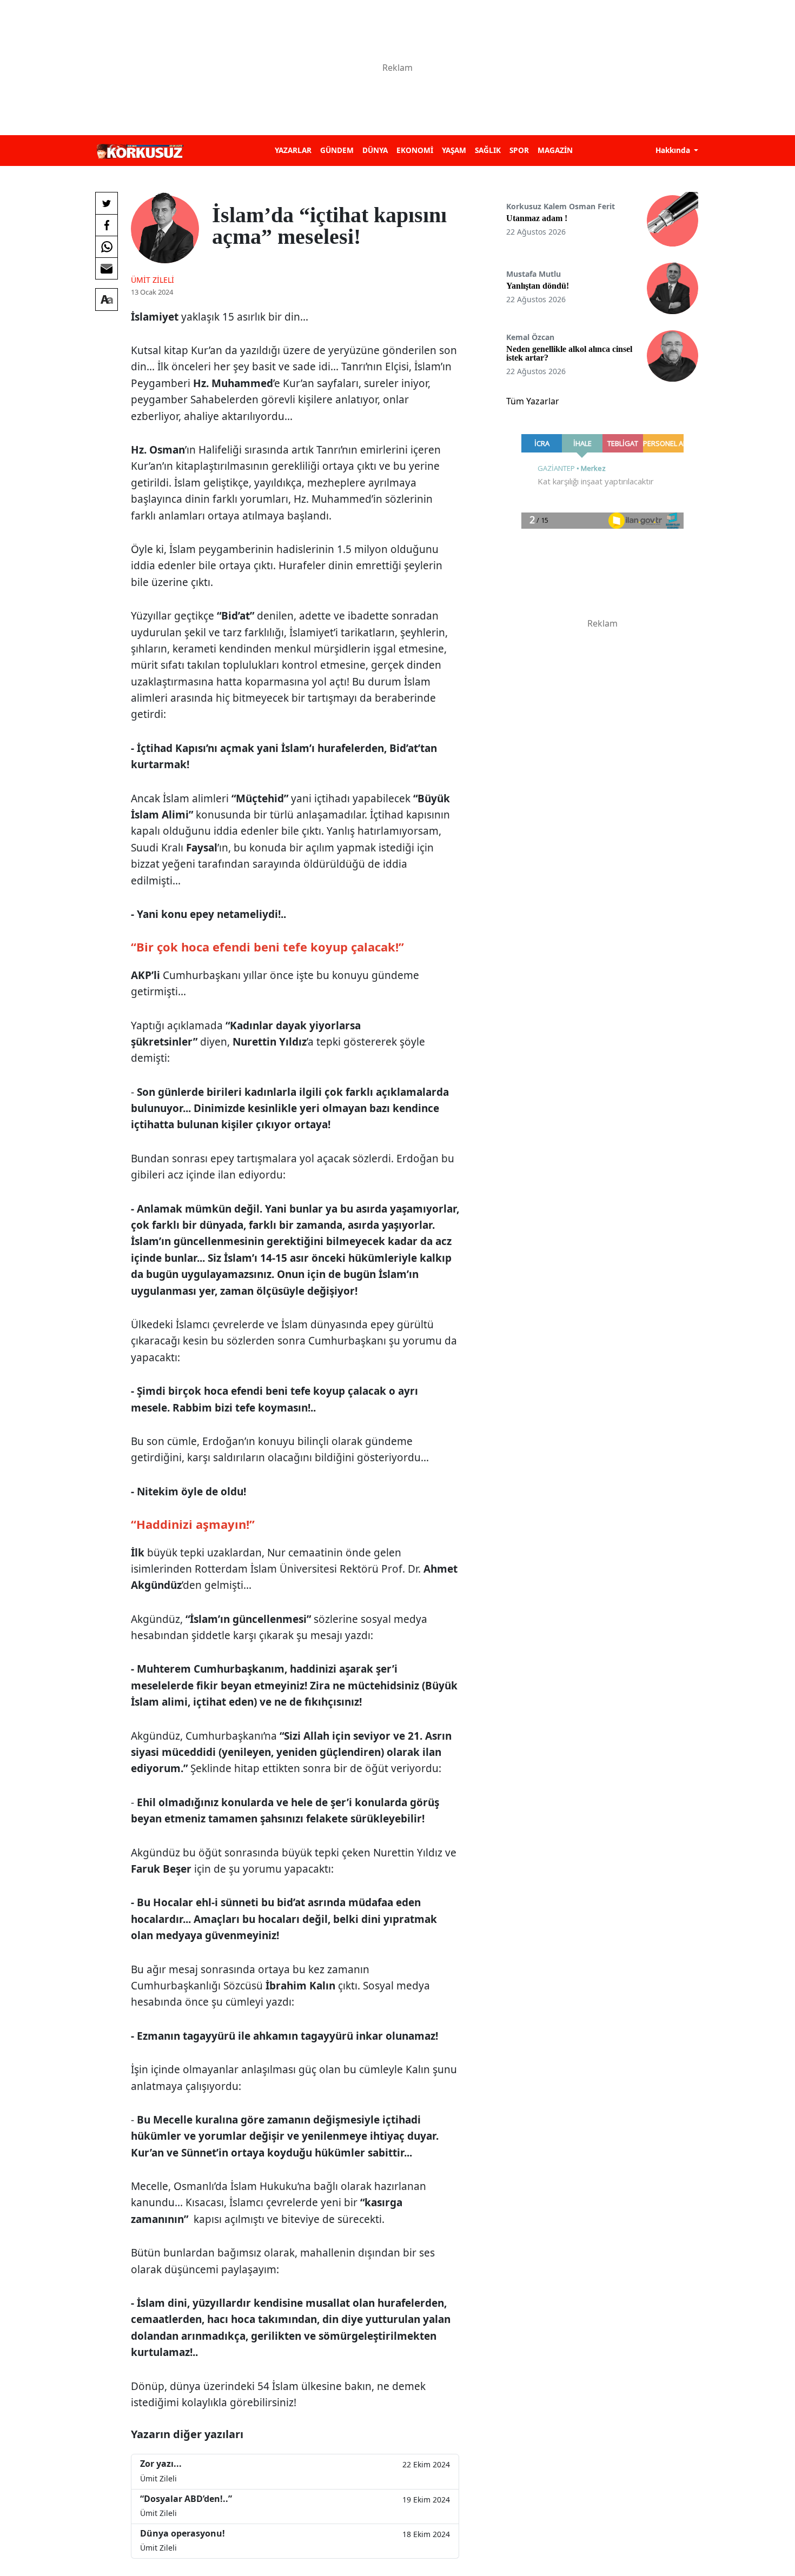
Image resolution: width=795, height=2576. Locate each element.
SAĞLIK (488, 150)
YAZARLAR (293, 150)
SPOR (519, 150)
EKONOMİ (415, 150)
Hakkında (674, 150)
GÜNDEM (337, 150)
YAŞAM (454, 150)
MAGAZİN (555, 150)
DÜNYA (375, 150)
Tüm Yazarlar (533, 401)
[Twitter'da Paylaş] (107, 203)
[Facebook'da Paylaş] (107, 225)
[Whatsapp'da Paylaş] (107, 247)
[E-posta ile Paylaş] (107, 268)
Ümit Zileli (153, 280)
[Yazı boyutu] (107, 299)
